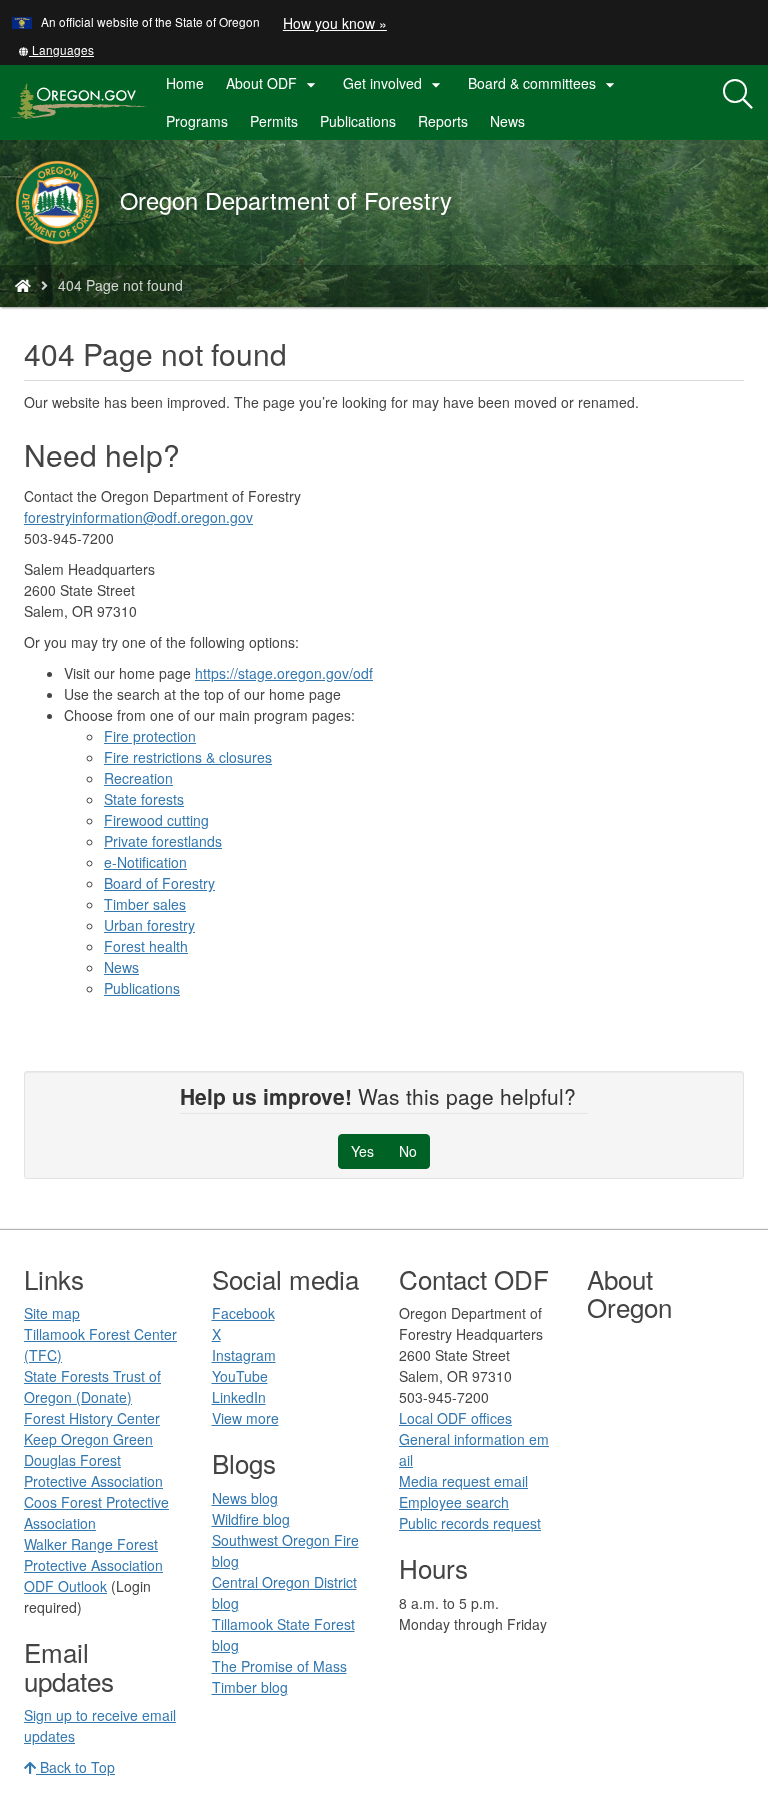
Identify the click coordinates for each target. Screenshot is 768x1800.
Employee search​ (454, 1502)
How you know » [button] (335, 23)
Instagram (244, 1355)
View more (245, 1418)
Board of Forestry (159, 883)
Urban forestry (149, 925)
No (408, 1151)
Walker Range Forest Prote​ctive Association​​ (93, 1554)
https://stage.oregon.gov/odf (284, 673)
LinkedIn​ (239, 1397)
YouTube (240, 1376)
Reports (443, 121)
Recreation (138, 778)
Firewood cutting (156, 820)
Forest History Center (92, 1418)
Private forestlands (163, 841)
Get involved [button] (394, 84)
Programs (197, 121)
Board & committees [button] (544, 84)
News (507, 121)
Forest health (146, 946)
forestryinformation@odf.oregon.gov (138, 517)
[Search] (738, 95)
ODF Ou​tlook (65, 1586)
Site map (52, 1313)
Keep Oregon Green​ (88, 1439)
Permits (274, 121)
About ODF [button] (273, 84)
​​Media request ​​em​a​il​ (463, 1481)
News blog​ (245, 1498)
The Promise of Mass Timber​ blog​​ (279, 1676)
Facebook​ (243, 1313)
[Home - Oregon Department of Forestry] (23, 285)
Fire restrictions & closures (188, 757)
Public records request (470, 1523)
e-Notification (145, 862)
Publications (358, 121)
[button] (56, 49)
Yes (362, 1151)
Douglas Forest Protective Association (93, 1470)
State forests (144, 799)
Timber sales (145, 904)
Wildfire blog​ (251, 1519)
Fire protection (150, 736)
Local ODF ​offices (455, 1418)
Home (185, 83)
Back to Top (75, 1767)
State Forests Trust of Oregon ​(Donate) (92, 1386)
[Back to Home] (67, 202)
